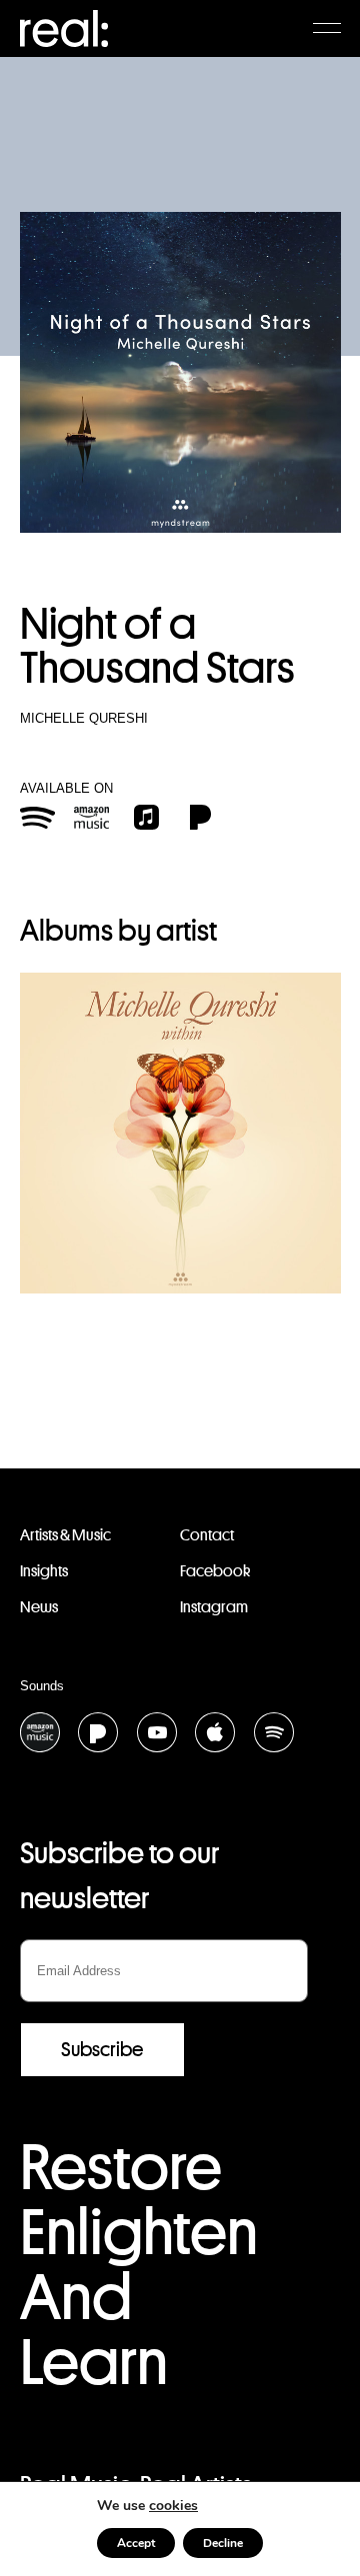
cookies (173, 2506)
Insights (44, 1571)
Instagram (214, 1607)
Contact (207, 1535)
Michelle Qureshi (84, 718)
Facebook (215, 1571)
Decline (223, 2543)
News (39, 1607)
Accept (136, 2543)
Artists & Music (65, 1535)
